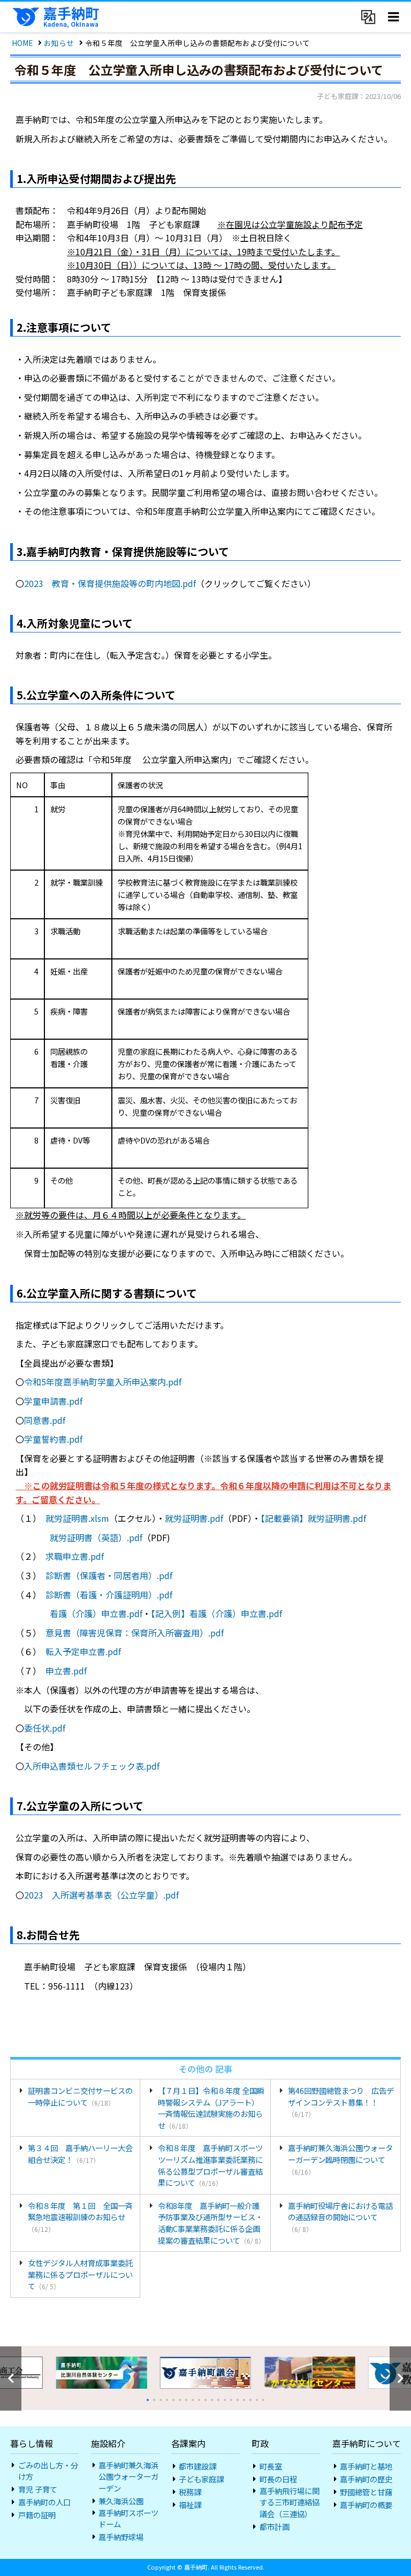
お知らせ (59, 43)
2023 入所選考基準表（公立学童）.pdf (101, 1895)
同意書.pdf (45, 1420)
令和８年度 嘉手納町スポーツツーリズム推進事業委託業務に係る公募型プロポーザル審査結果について (210, 2165)
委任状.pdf (45, 1728)
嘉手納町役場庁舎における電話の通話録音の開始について (340, 2217)
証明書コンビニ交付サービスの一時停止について (80, 2096)
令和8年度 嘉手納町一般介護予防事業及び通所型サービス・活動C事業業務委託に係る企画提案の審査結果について (211, 2223)
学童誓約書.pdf (53, 1439)
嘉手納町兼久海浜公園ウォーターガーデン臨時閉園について (340, 2159)
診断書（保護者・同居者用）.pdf (109, 1575)
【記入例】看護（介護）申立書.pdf (216, 1613)
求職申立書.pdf (75, 1556)
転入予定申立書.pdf (83, 1651)
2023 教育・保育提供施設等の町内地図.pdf (110, 583)
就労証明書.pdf (194, 1518)
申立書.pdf (66, 1671)
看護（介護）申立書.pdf (96, 1613)
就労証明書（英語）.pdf (96, 1537)
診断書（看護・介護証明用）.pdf (109, 1595)
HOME (22, 43)
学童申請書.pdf (53, 1401)
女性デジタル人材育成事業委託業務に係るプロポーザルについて (80, 2274)
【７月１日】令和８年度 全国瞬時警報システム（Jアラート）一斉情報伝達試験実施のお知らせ (211, 2108)
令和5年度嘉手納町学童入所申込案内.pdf (103, 1382)
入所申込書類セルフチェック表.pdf (92, 1766)
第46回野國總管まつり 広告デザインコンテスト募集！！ (341, 2102)
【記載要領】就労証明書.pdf (313, 1518)
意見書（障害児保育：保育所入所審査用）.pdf (135, 1633)
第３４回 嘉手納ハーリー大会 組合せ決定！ (84, 2154)
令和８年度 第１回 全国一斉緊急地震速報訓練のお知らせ (80, 2217)
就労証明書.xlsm (77, 1518)
